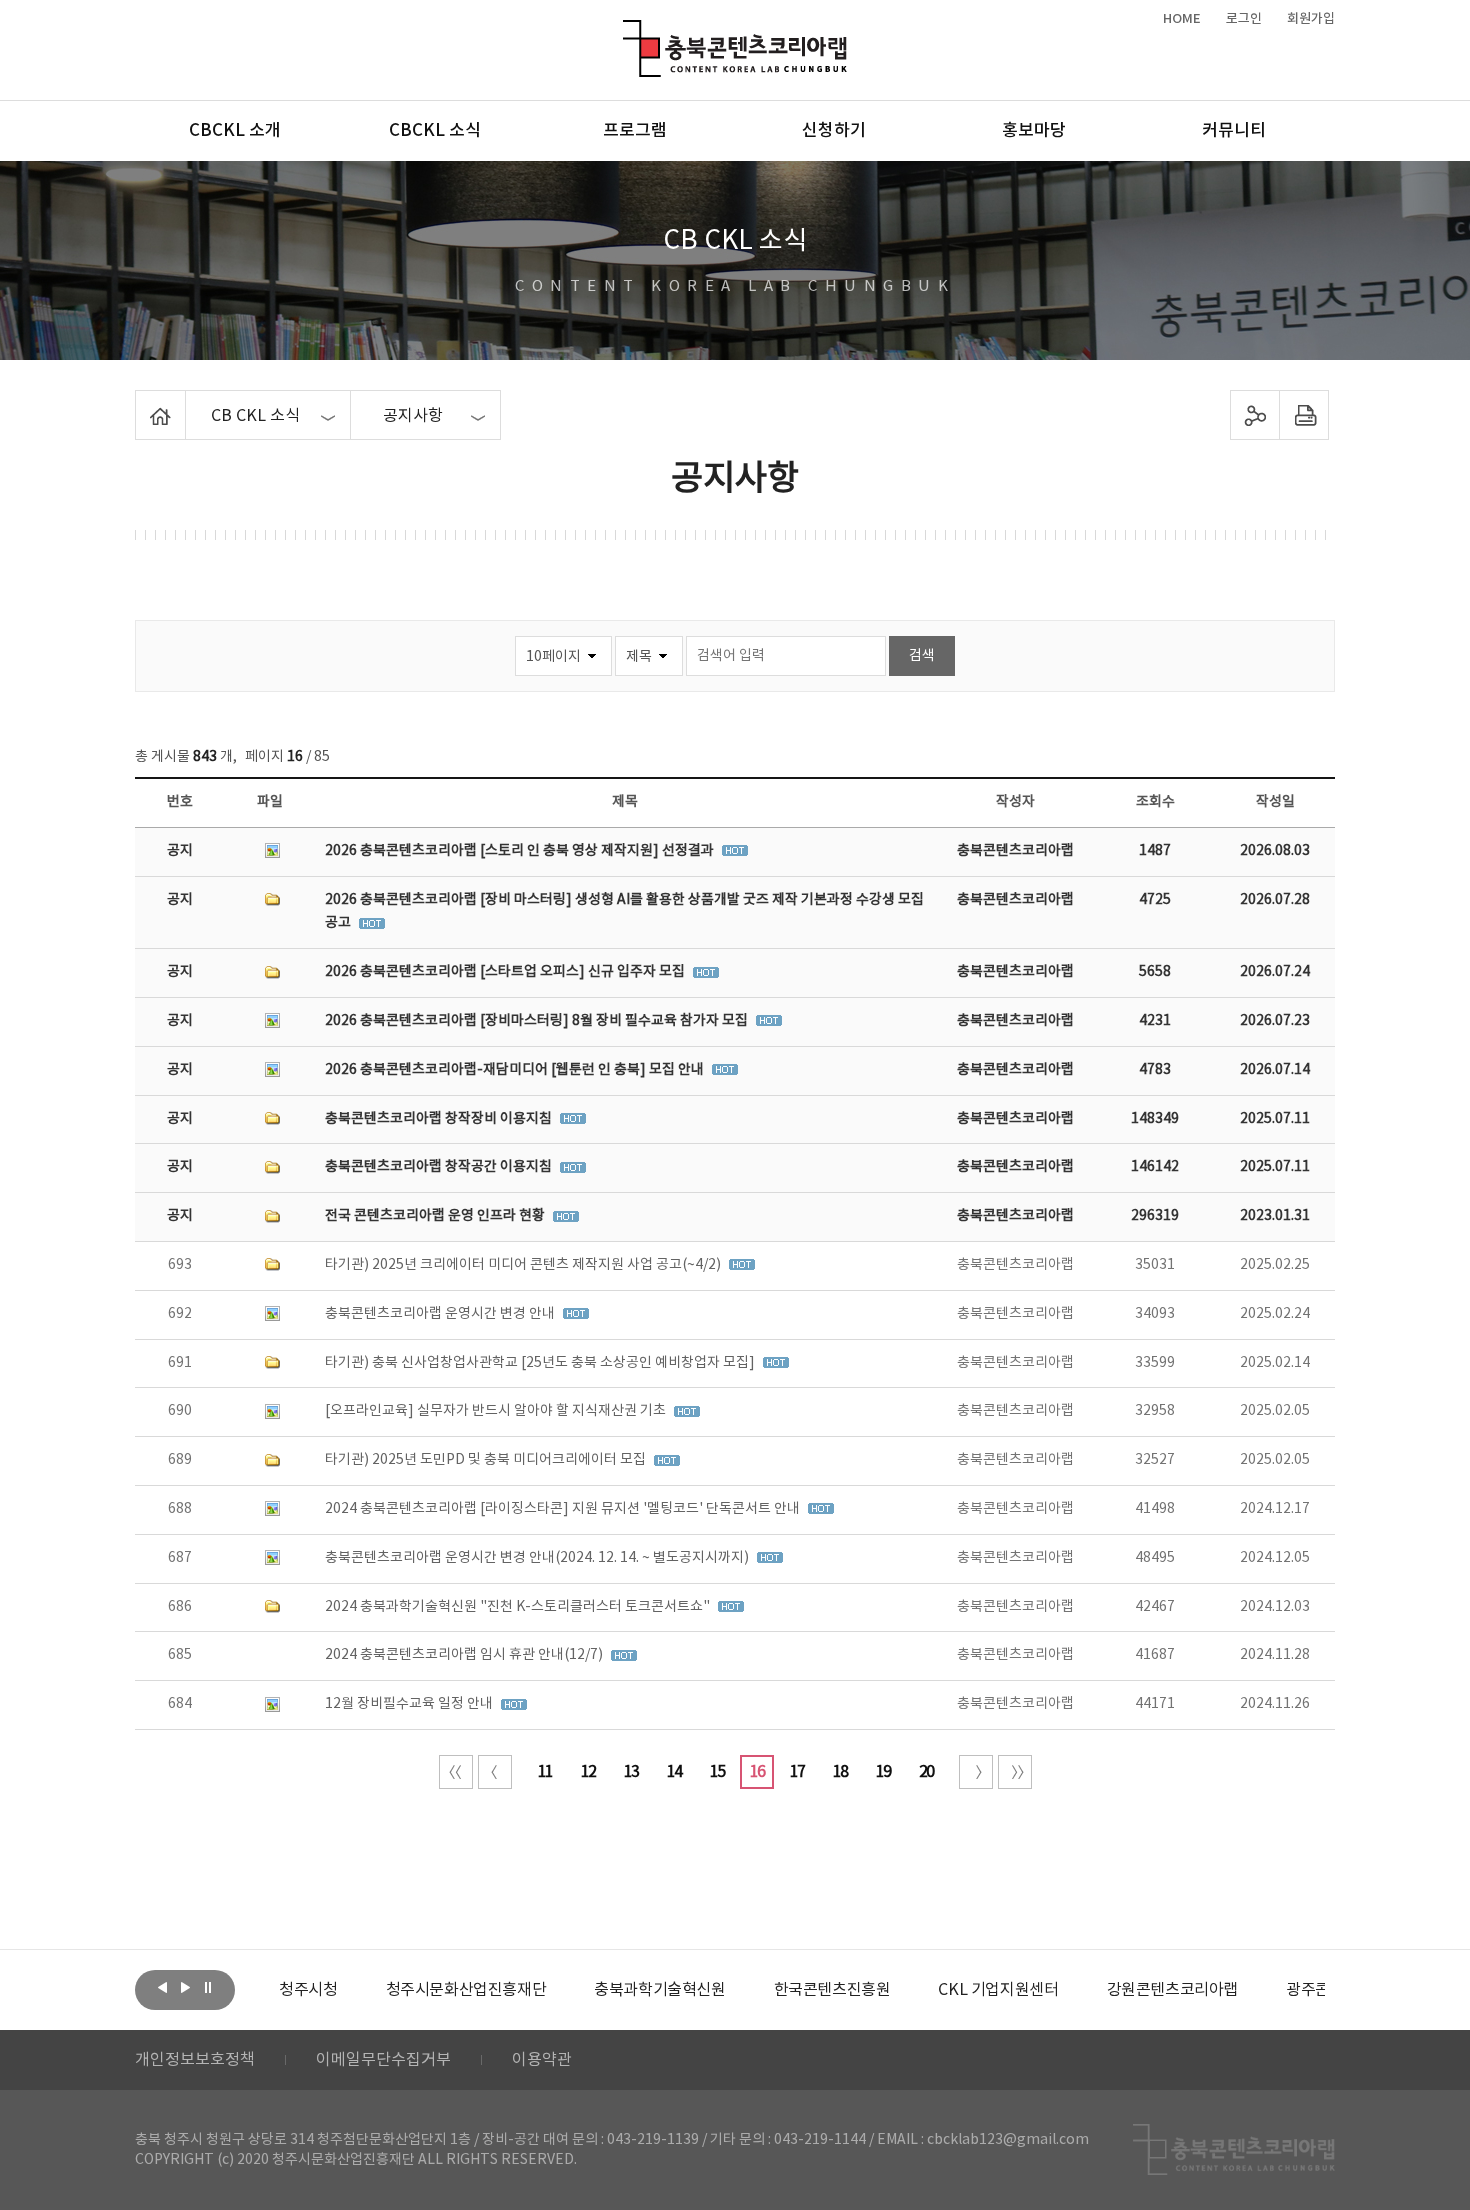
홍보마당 (1034, 131)
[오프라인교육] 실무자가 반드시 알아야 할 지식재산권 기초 (497, 1411)
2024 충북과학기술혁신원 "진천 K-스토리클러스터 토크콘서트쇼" (519, 1607)
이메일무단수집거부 (383, 2060)
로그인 (1244, 19)
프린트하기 (1304, 415)
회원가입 (1311, 19)
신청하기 (834, 131)
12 (588, 1772)
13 (631, 1772)
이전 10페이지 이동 (495, 1772)
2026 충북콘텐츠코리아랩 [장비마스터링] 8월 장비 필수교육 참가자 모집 (538, 1021)
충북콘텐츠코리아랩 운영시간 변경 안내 (441, 1314)
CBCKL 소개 (235, 131)
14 (674, 1772)
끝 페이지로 (1015, 1772)
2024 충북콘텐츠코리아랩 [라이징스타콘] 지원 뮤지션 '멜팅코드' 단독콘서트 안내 (564, 1509)
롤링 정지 (208, 1988)
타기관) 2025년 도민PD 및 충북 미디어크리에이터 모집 (487, 1460)
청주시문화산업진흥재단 (466, 1990)
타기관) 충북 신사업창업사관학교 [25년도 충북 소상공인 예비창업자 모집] (541, 1363)
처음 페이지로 (456, 1772)
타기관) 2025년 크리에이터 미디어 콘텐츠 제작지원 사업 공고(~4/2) (524, 1265)
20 (926, 1772)
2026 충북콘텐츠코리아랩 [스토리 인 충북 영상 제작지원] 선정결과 (521, 851)
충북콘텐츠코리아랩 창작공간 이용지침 (440, 1167)
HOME (1182, 19)
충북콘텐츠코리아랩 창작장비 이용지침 (440, 1119)
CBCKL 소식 (435, 131)
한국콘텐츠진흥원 (832, 1990)
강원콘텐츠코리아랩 (1172, 1990)
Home (140, 402)
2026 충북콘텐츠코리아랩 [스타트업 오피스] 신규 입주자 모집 (506, 972)
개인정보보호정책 (195, 2060)
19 (883, 1772)
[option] (308, 1990)
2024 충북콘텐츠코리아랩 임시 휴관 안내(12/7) (465, 1655)
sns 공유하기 (1255, 415)
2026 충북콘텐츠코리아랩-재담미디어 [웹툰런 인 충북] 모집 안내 (516, 1070)
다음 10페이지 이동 (976, 1772)
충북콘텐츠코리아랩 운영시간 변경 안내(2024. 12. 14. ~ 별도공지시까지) (538, 1558)
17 (797, 1772)
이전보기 (162, 1988)
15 (717, 1772)
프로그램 (635, 131)
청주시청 (308, 1990)
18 (840, 1772)
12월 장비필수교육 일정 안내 (410, 1704)
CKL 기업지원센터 (998, 1990)
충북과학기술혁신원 (659, 1990)
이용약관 (542, 2060)
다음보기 (185, 1988)
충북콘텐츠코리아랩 (627, 31)
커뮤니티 (1234, 131)
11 (545, 1772)
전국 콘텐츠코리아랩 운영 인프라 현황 (436, 1216)
